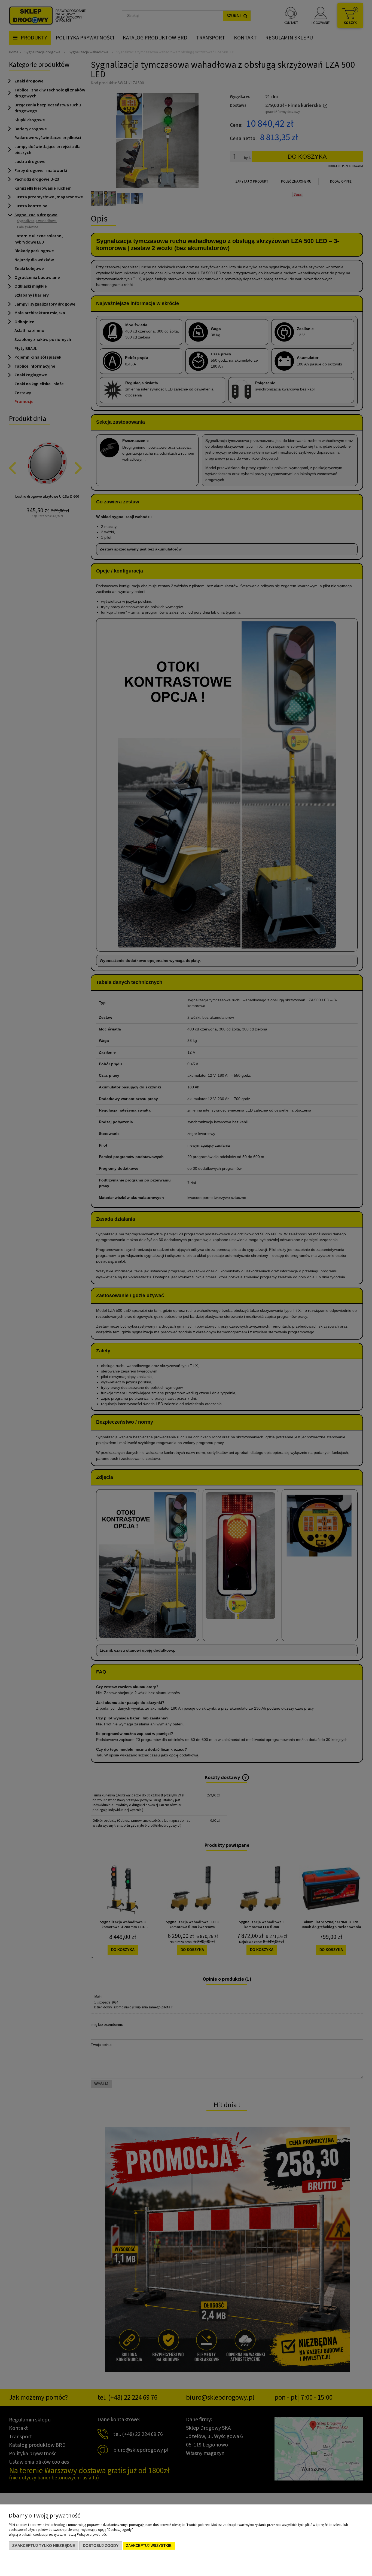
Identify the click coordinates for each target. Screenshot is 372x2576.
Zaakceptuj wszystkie (149, 2546)
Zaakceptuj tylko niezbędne (44, 2546)
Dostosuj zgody (101, 2546)
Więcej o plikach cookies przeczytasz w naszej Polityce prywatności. (59, 2535)
